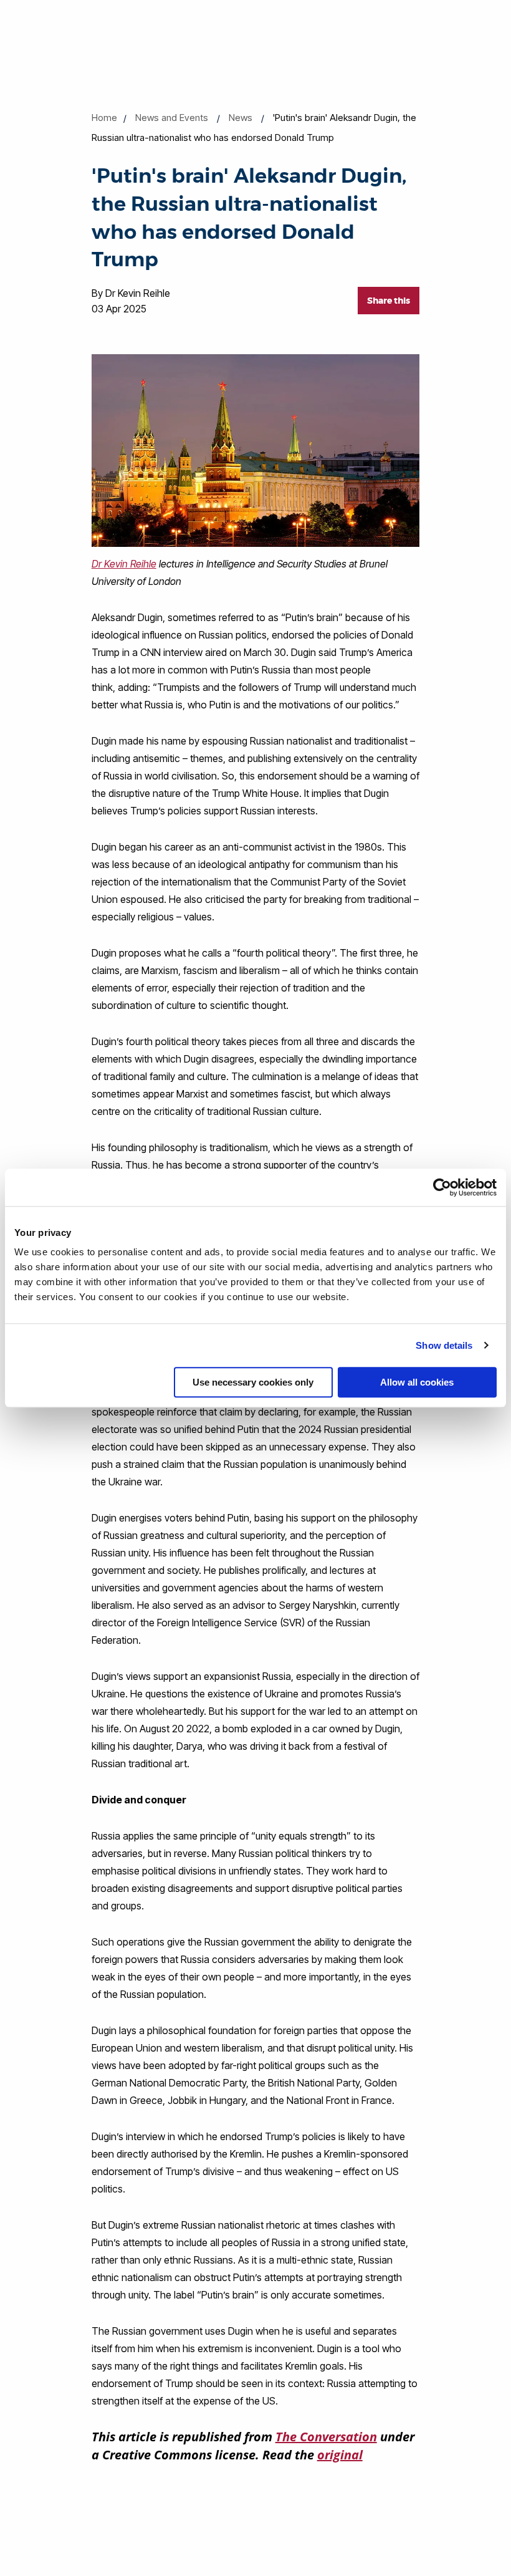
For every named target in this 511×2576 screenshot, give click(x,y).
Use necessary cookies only (253, 1382)
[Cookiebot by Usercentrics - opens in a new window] (442, 1187)
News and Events (172, 118)
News (241, 118)
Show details (444, 1345)
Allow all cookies (417, 1382)
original (340, 2455)
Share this (389, 301)
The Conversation (326, 2437)
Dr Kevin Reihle (124, 564)
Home (104, 118)
